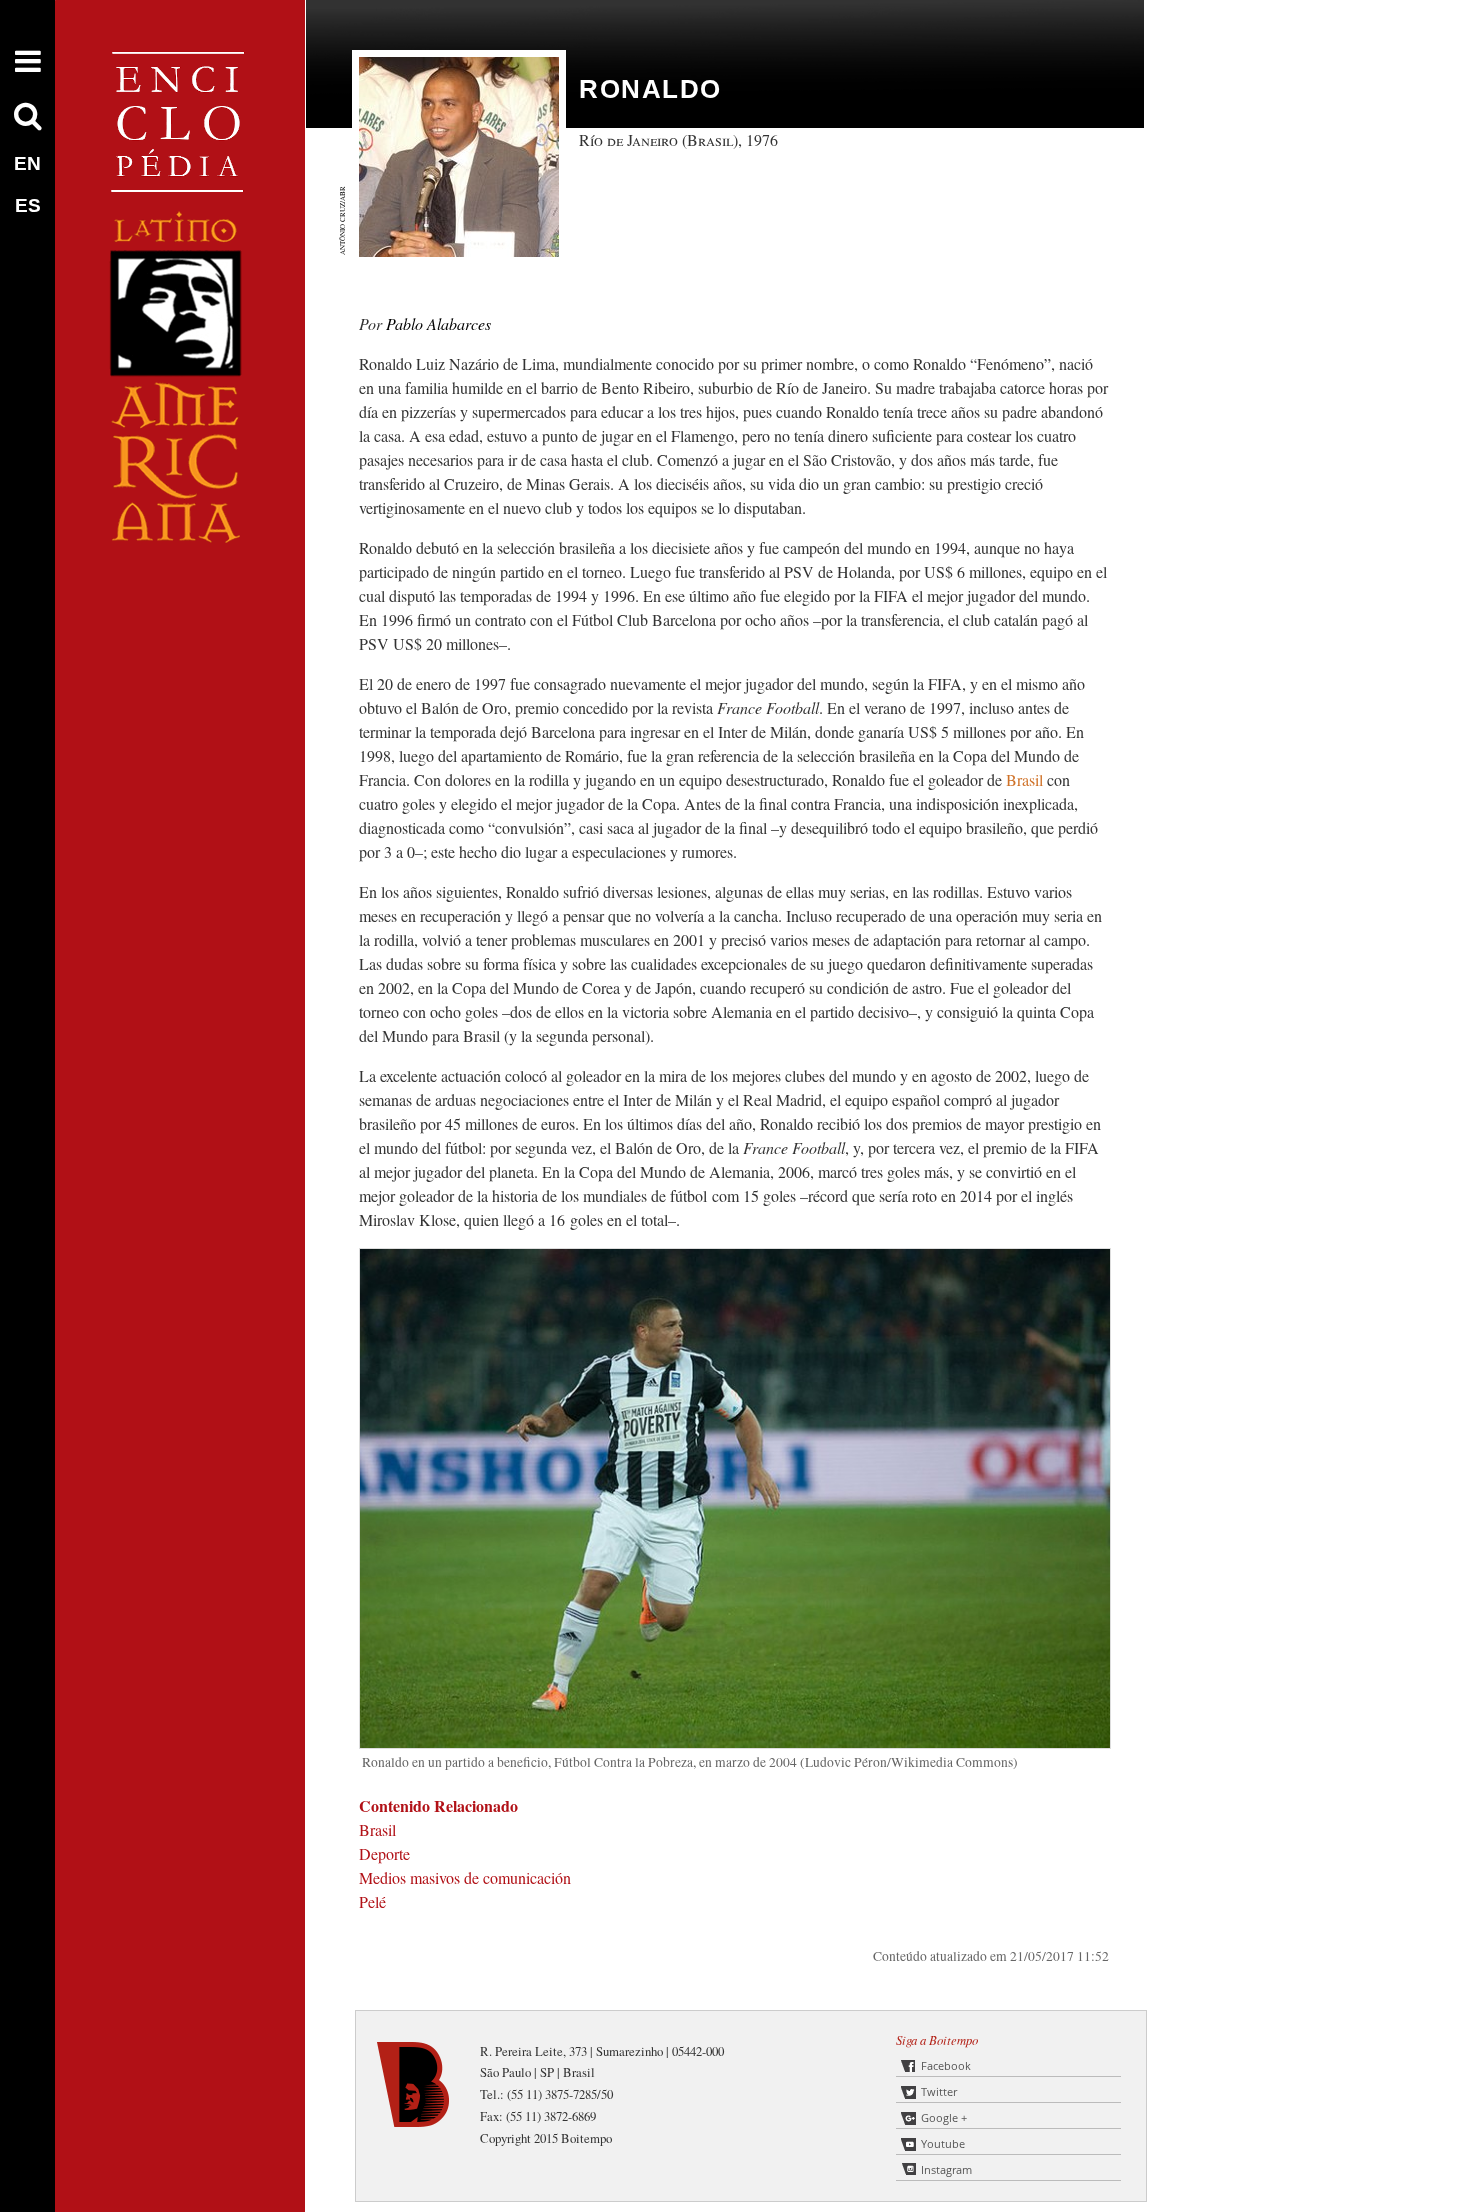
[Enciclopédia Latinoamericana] (180, 610)
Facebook (946, 2065)
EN (27, 163)
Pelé (372, 1901)
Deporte (384, 1853)
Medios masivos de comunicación (465, 1877)
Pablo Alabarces (438, 323)
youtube (943, 2143)
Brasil (1024, 779)
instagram (946, 2169)
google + (944, 2117)
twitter (939, 2091)
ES (28, 205)
